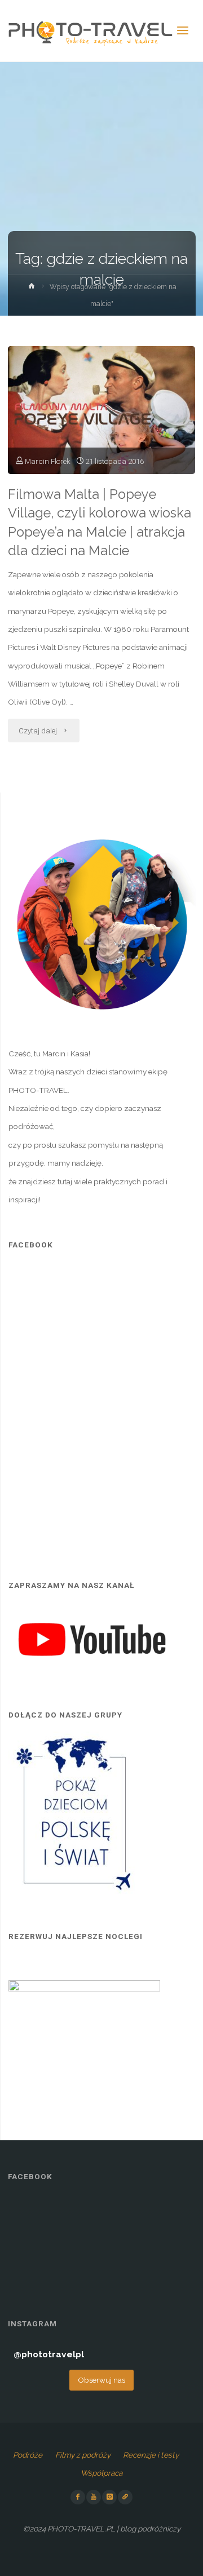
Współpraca (101, 2473)
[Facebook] (78, 2497)
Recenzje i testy (151, 2455)
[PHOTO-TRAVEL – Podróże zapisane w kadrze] (90, 31)
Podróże (28, 2455)
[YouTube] (94, 2497)
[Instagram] (109, 2497)
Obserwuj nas (101, 2380)
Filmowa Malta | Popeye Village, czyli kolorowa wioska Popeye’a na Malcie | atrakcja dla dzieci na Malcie (100, 522)
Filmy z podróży (83, 2455)
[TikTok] (125, 2497)
